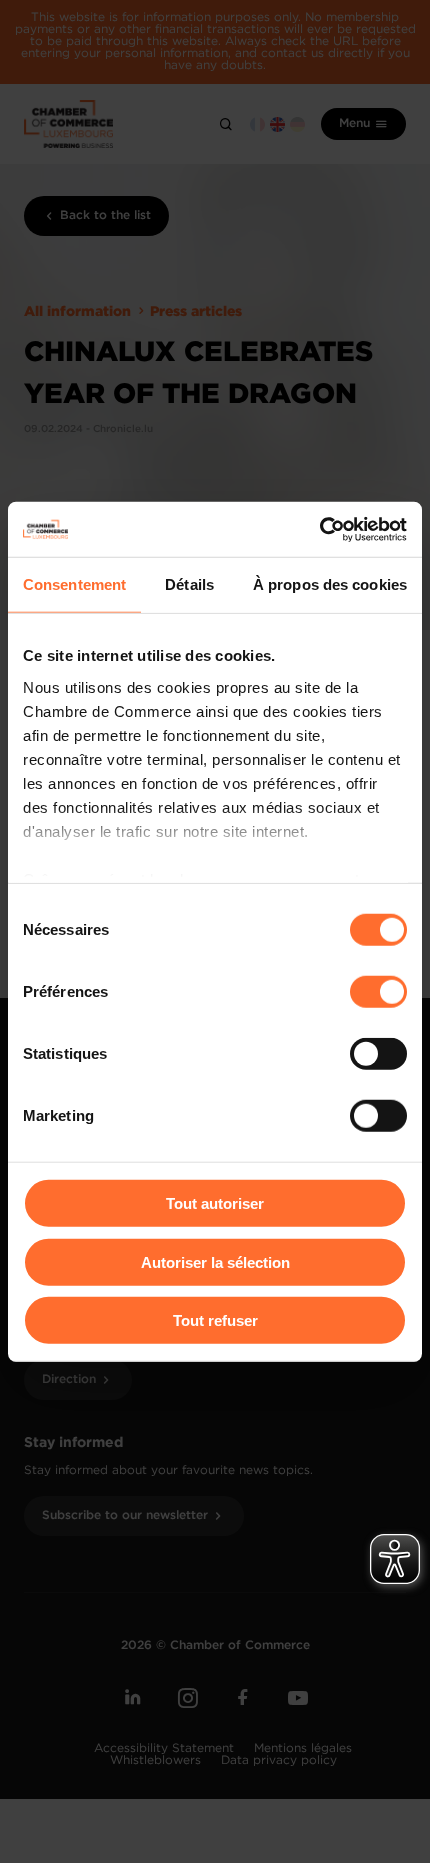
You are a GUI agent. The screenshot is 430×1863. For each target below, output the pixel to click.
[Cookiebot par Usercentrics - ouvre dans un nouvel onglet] (319, 529)
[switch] (378, 992)
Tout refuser (215, 1320)
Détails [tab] (189, 584)
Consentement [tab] (74, 584)
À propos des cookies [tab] (330, 584)
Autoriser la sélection (215, 1261)
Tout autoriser (215, 1203)
